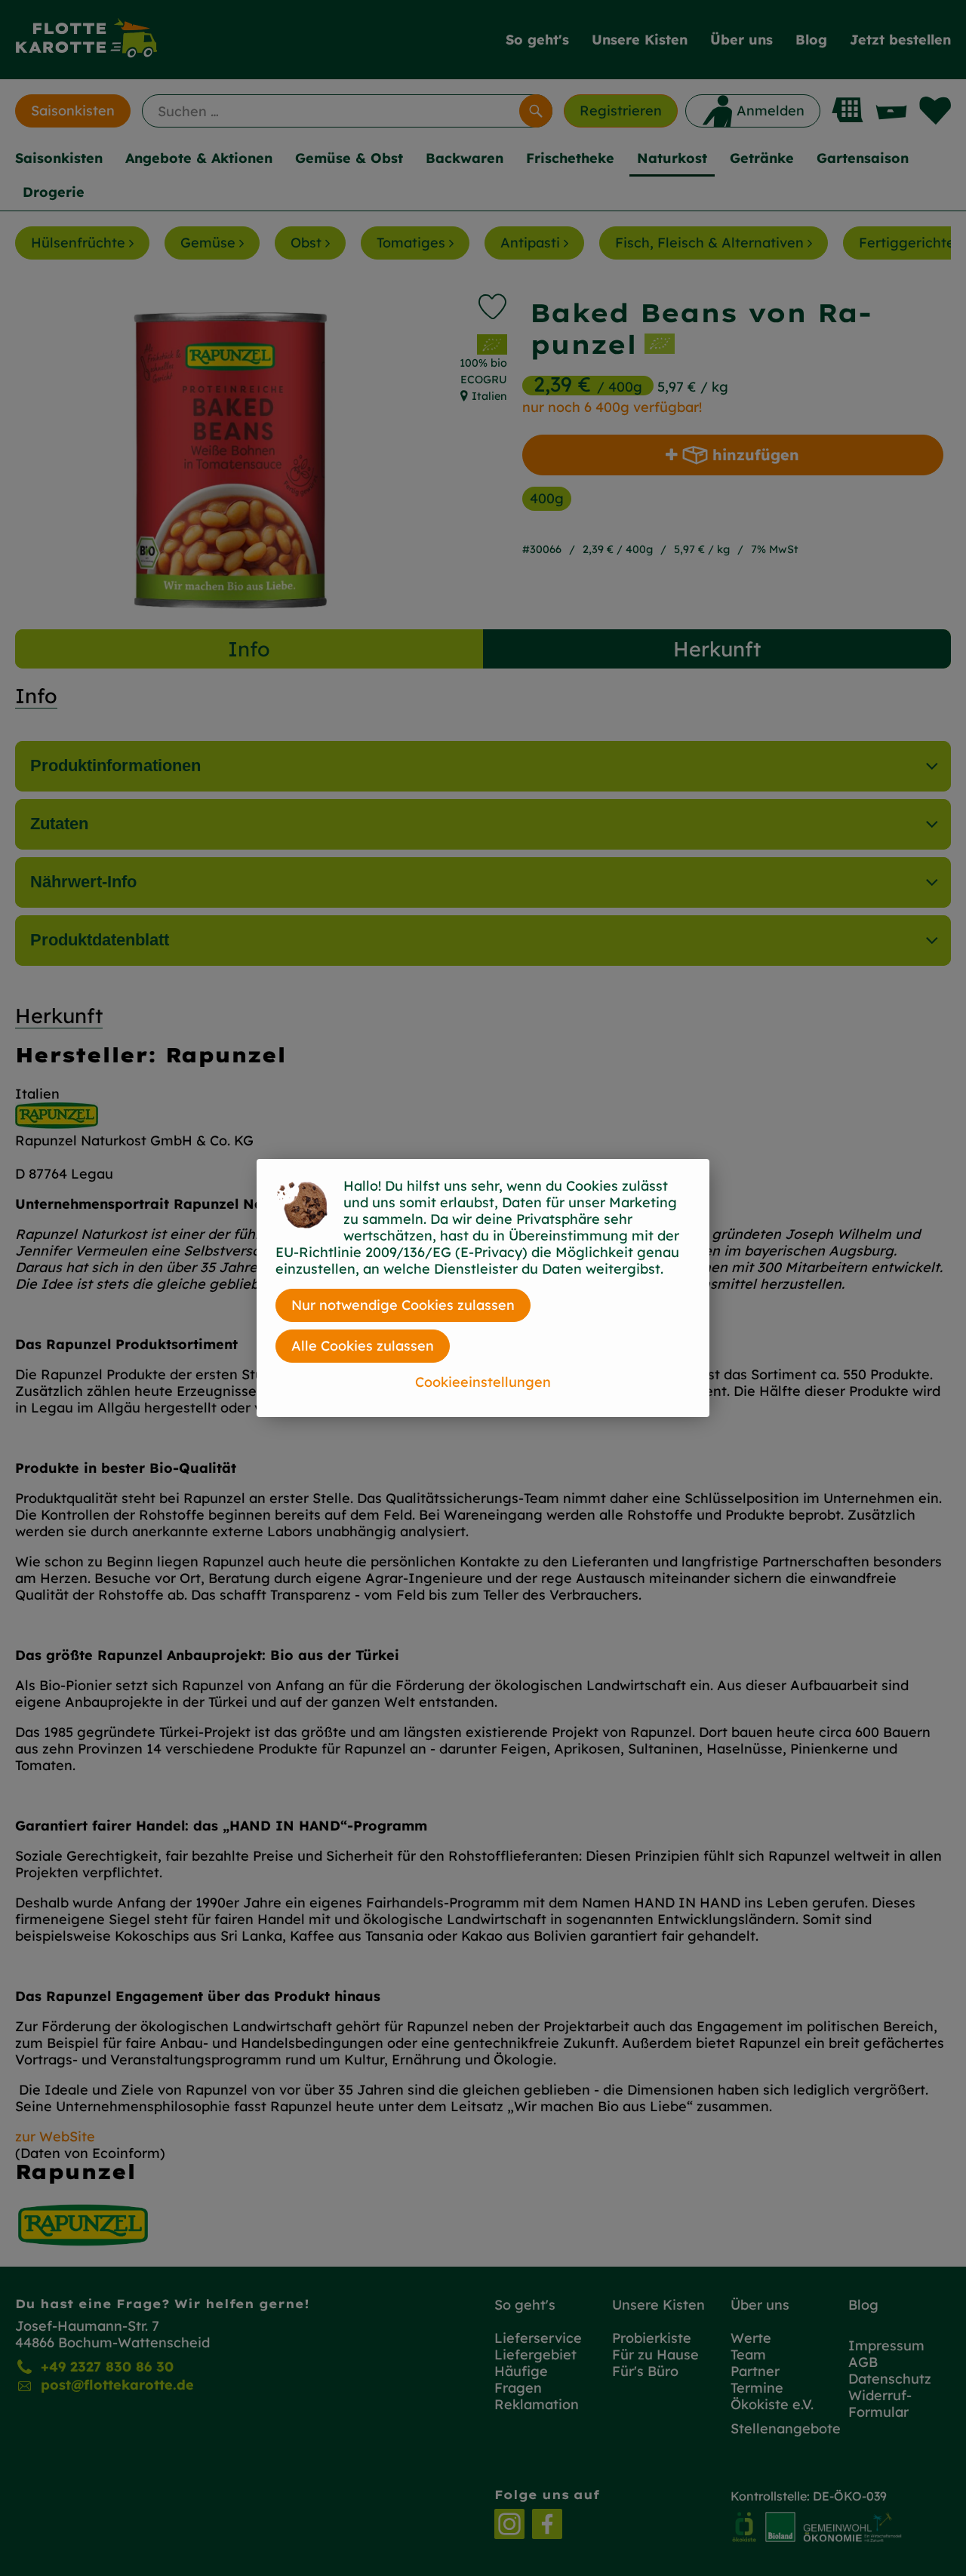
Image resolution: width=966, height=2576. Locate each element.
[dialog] (483, 1288)
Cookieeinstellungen (483, 1382)
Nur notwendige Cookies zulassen (403, 1305)
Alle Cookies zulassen (363, 1346)
